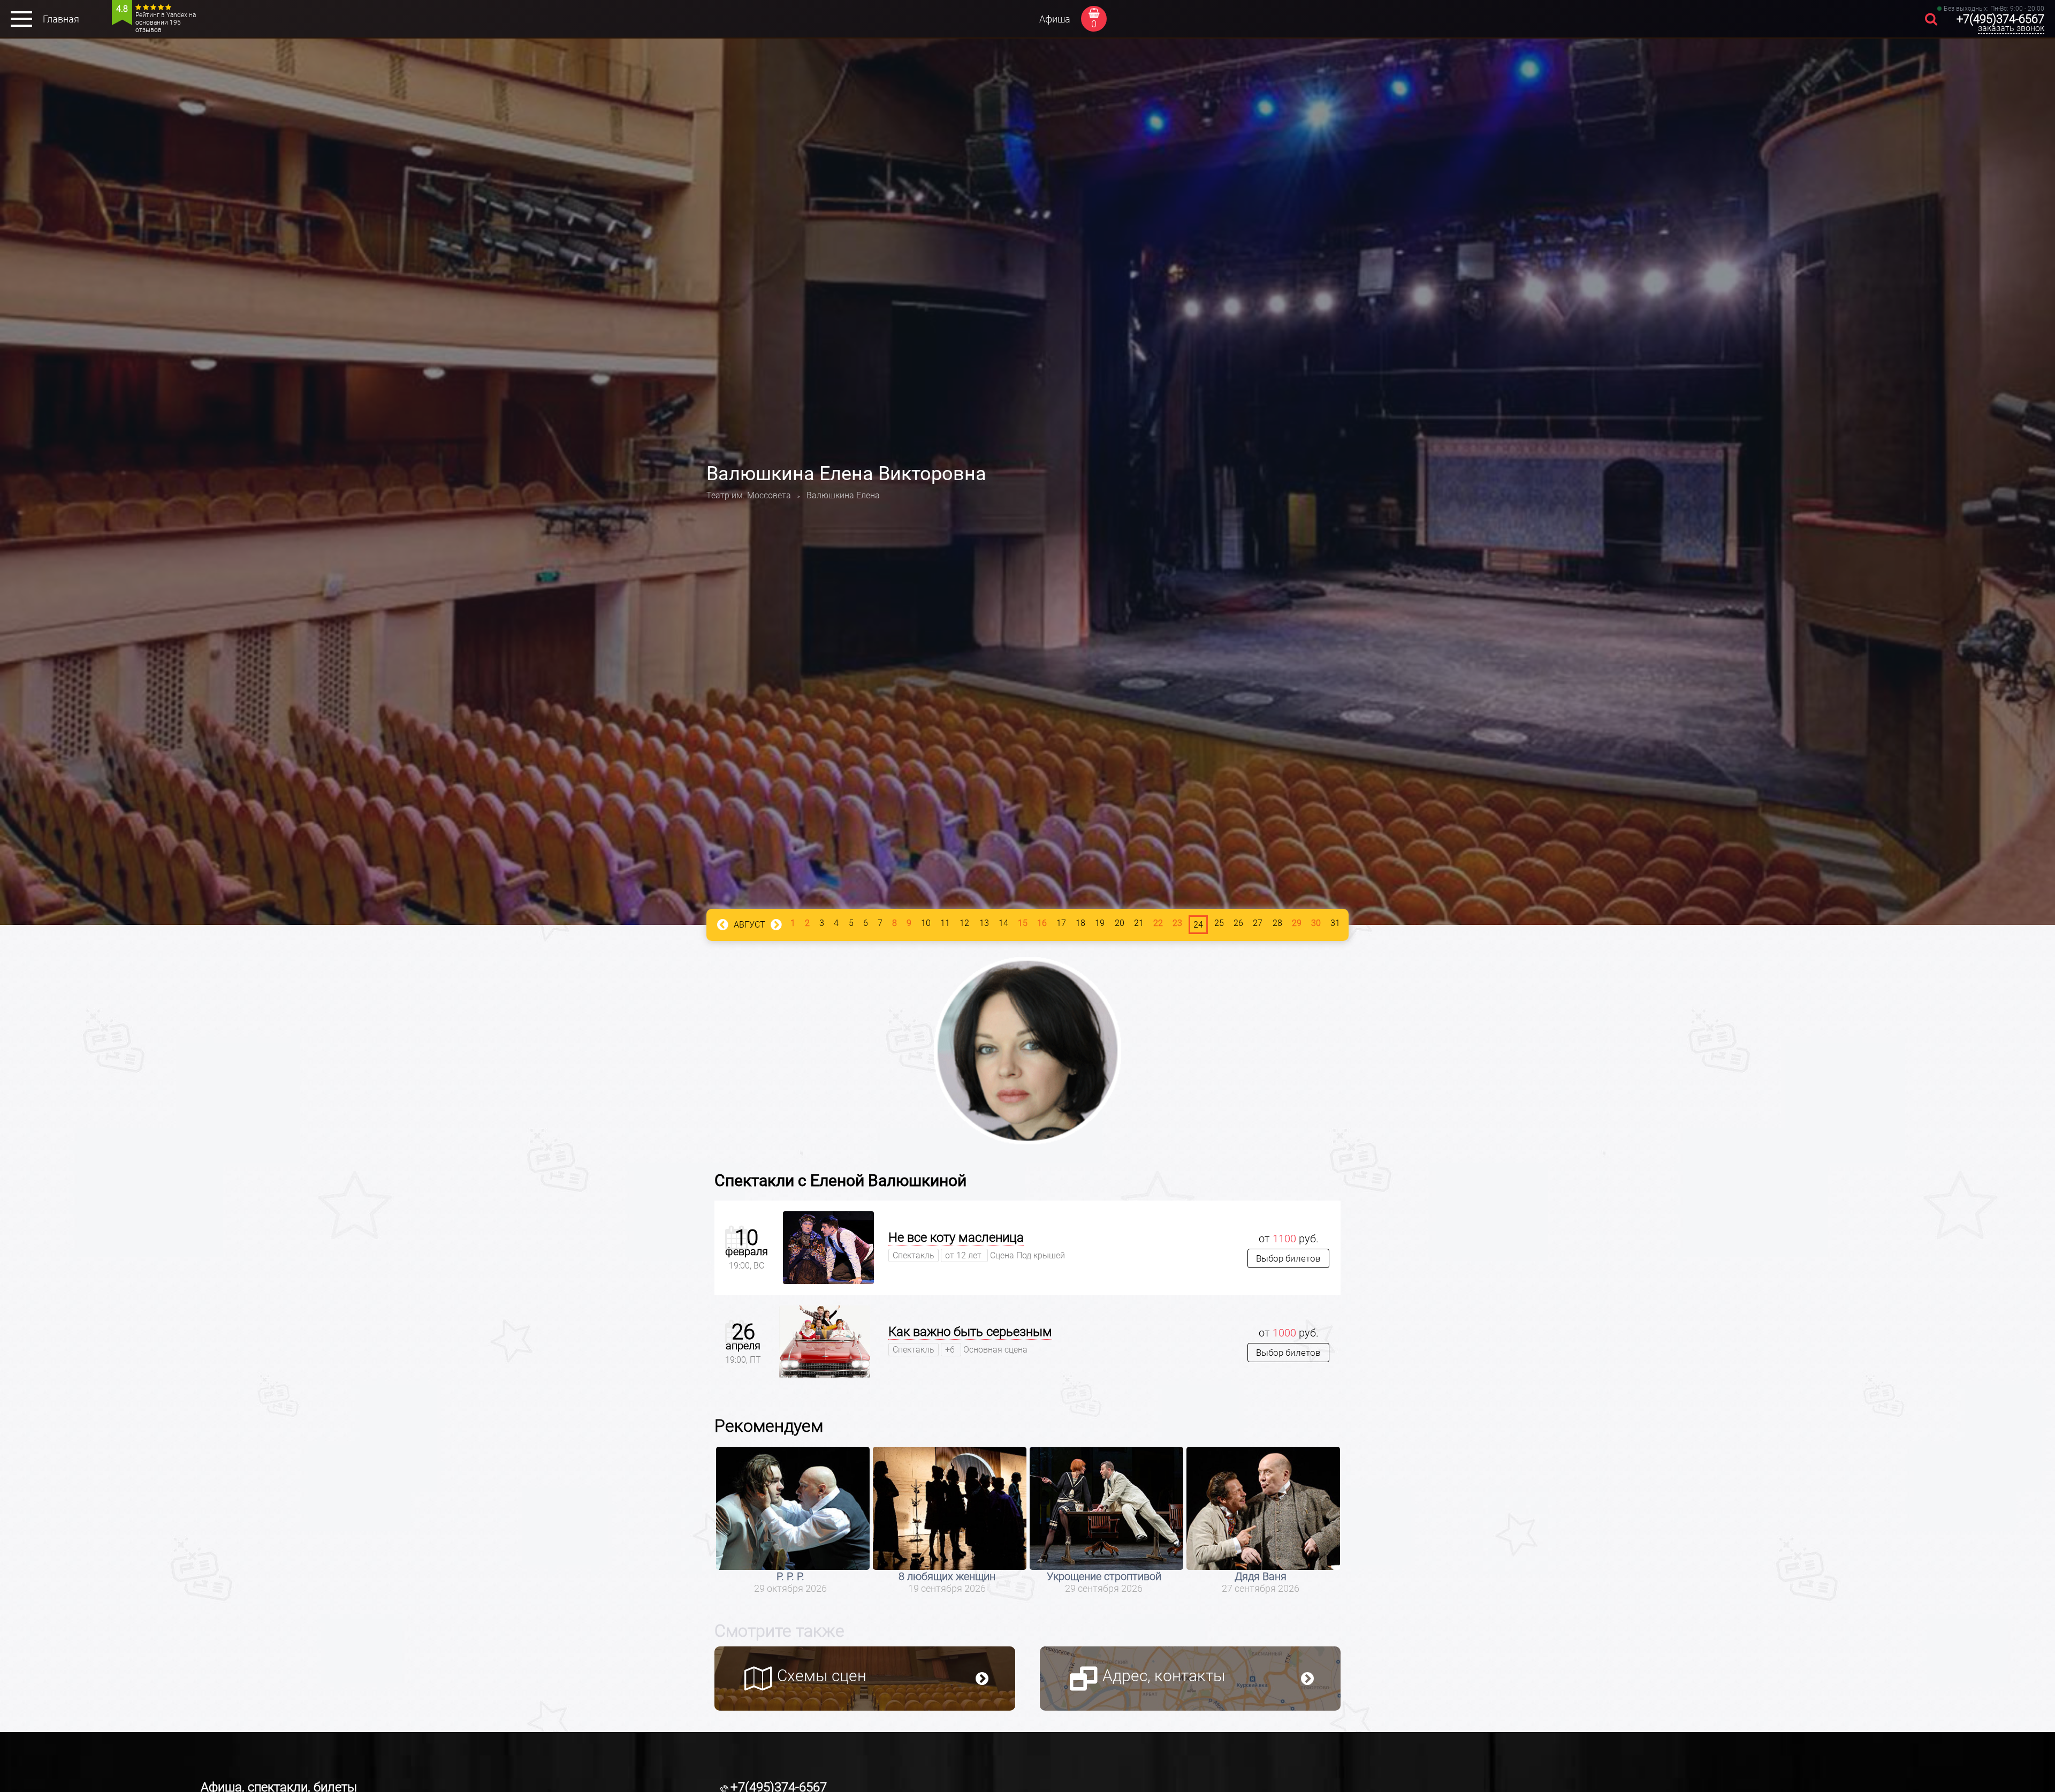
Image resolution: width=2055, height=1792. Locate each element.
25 (1219, 923)
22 (1158, 923)
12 (964, 923)
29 (1297, 923)
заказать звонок (2011, 28)
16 (1042, 923)
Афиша (1055, 19)
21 (1139, 923)
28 (1277, 923)
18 (1080, 923)
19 (1100, 923)
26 (1238, 923)
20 (1120, 923)
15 (1023, 923)
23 (1177, 923)
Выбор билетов (1288, 1258)
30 (1316, 923)
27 (1258, 923)
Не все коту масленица (956, 1237)
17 (1061, 923)
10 (926, 923)
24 (1198, 925)
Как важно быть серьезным (970, 1332)
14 (1003, 923)
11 (945, 923)
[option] (793, 1520)
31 (1335, 923)
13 (984, 923)
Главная (61, 19)
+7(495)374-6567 (2000, 19)
